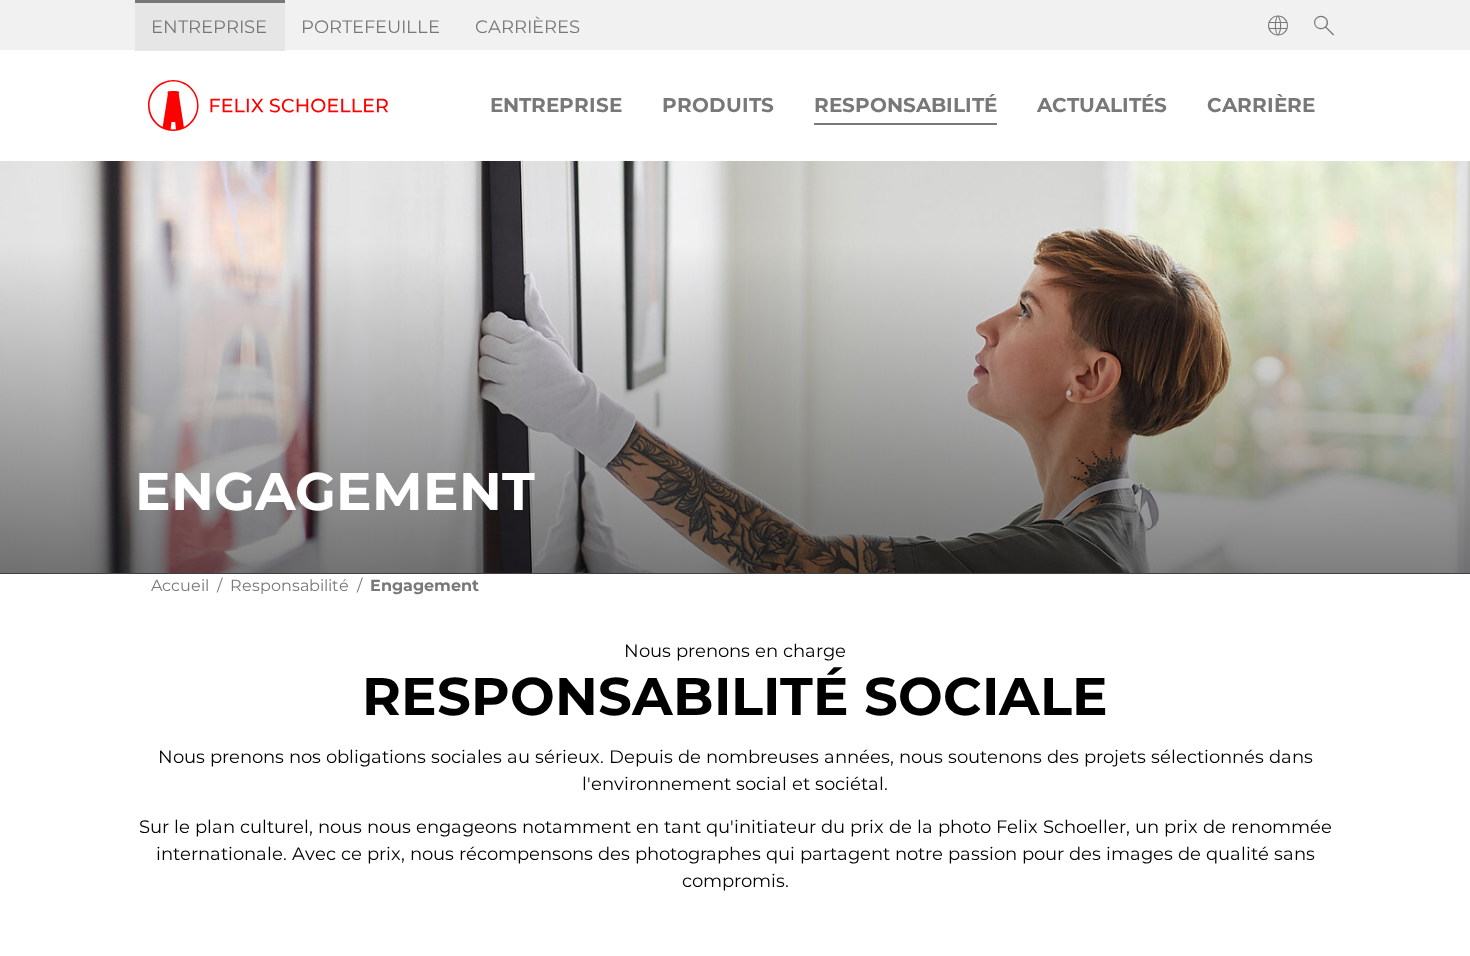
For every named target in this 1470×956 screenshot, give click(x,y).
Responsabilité (289, 585)
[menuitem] (210, 27)
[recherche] (1324, 26)
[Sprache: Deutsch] (1278, 26)
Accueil (180, 585)
